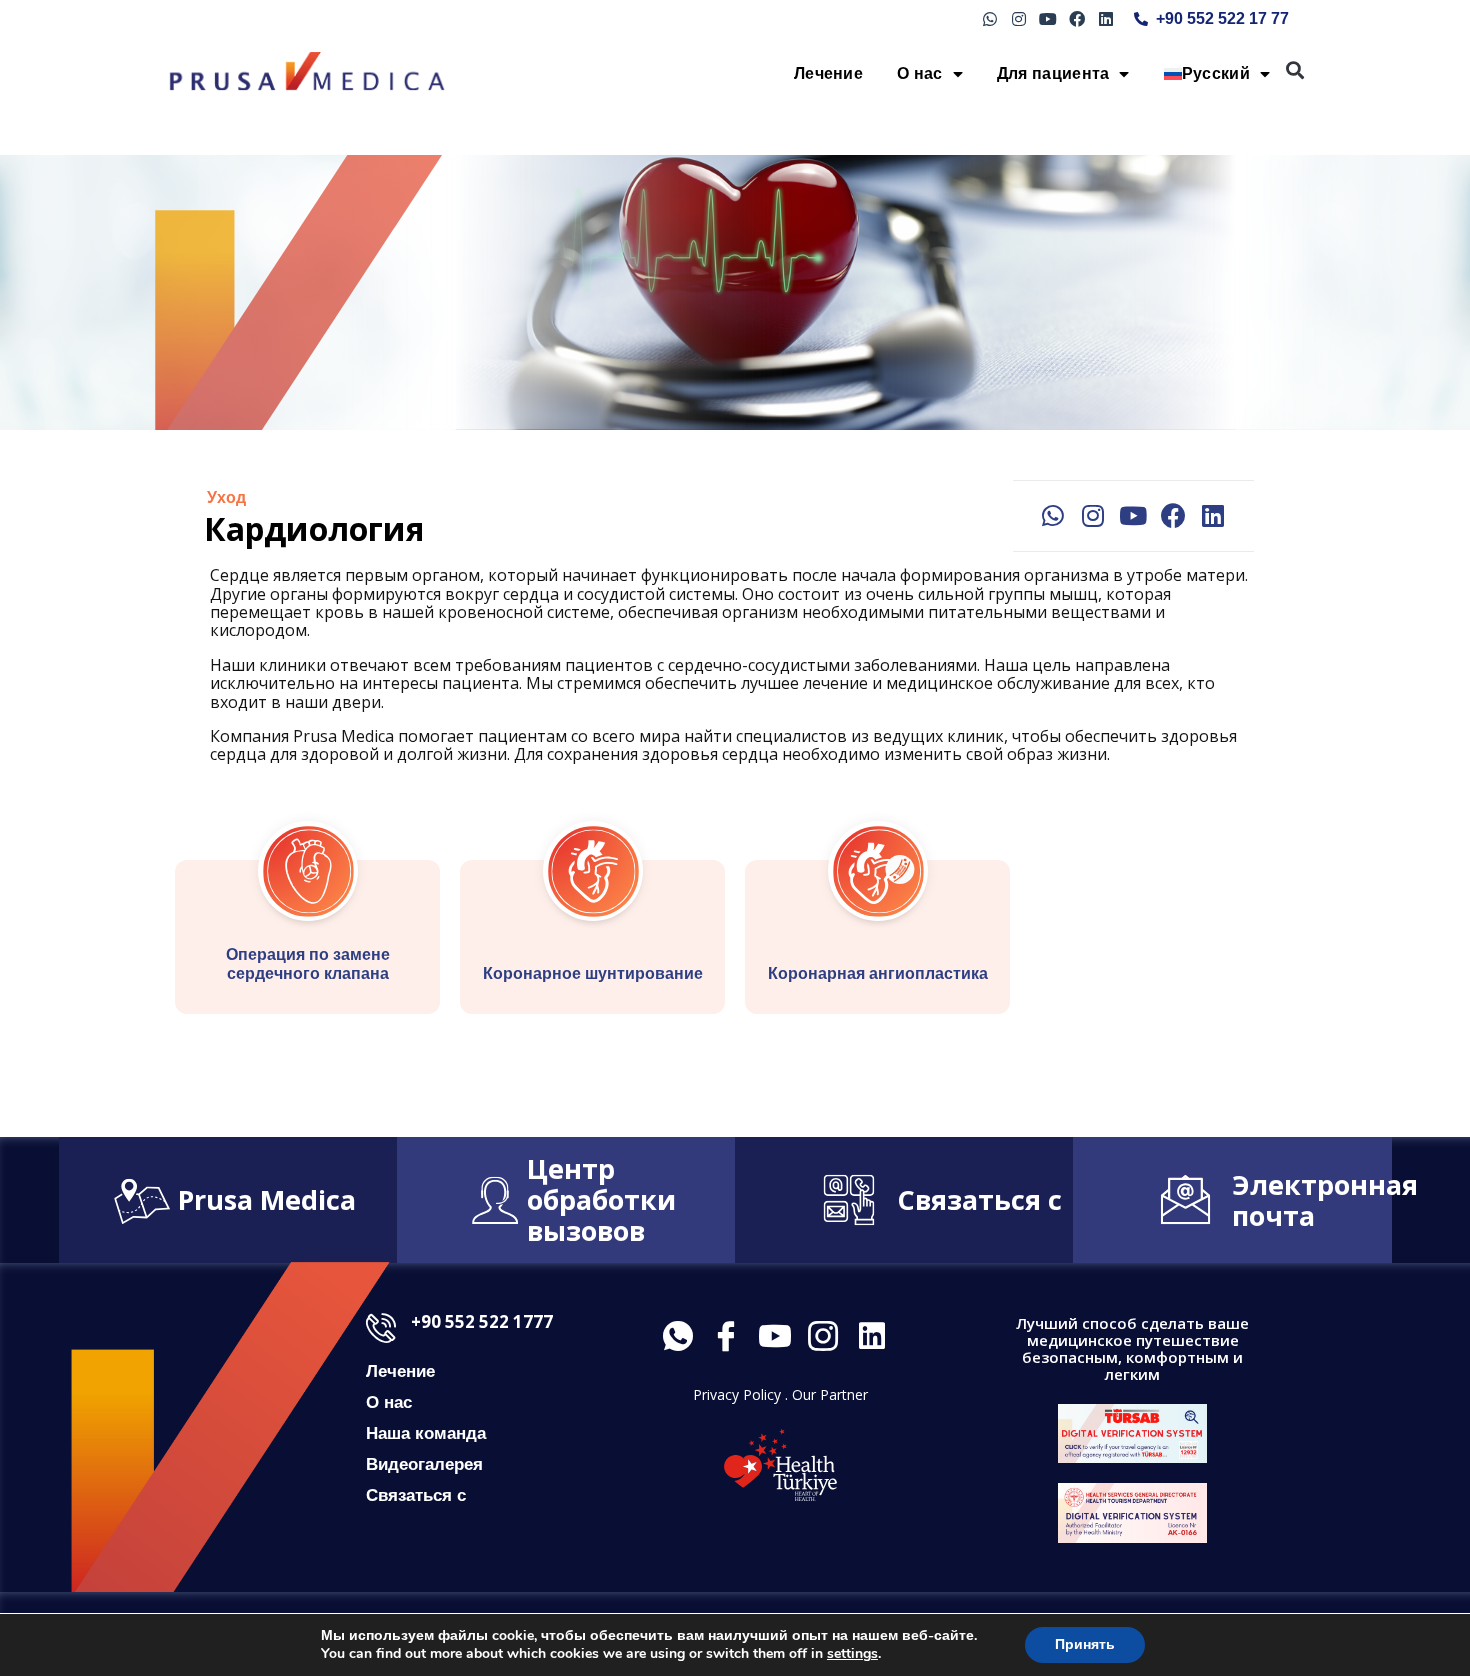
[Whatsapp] (990, 19)
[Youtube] (1048, 19)
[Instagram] (1019, 19)
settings (852, 1654)
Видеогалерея (424, 1464)
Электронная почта (1325, 1200)
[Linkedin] (1105, 19)
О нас (920, 73)
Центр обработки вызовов (601, 1199)
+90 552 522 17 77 (1222, 18)
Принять (1085, 1644)
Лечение (828, 73)
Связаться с (979, 1199)
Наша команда (426, 1433)
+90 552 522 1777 (482, 1321)
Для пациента (1053, 73)
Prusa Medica (267, 1199)
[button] (1295, 71)
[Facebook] (1076, 19)
